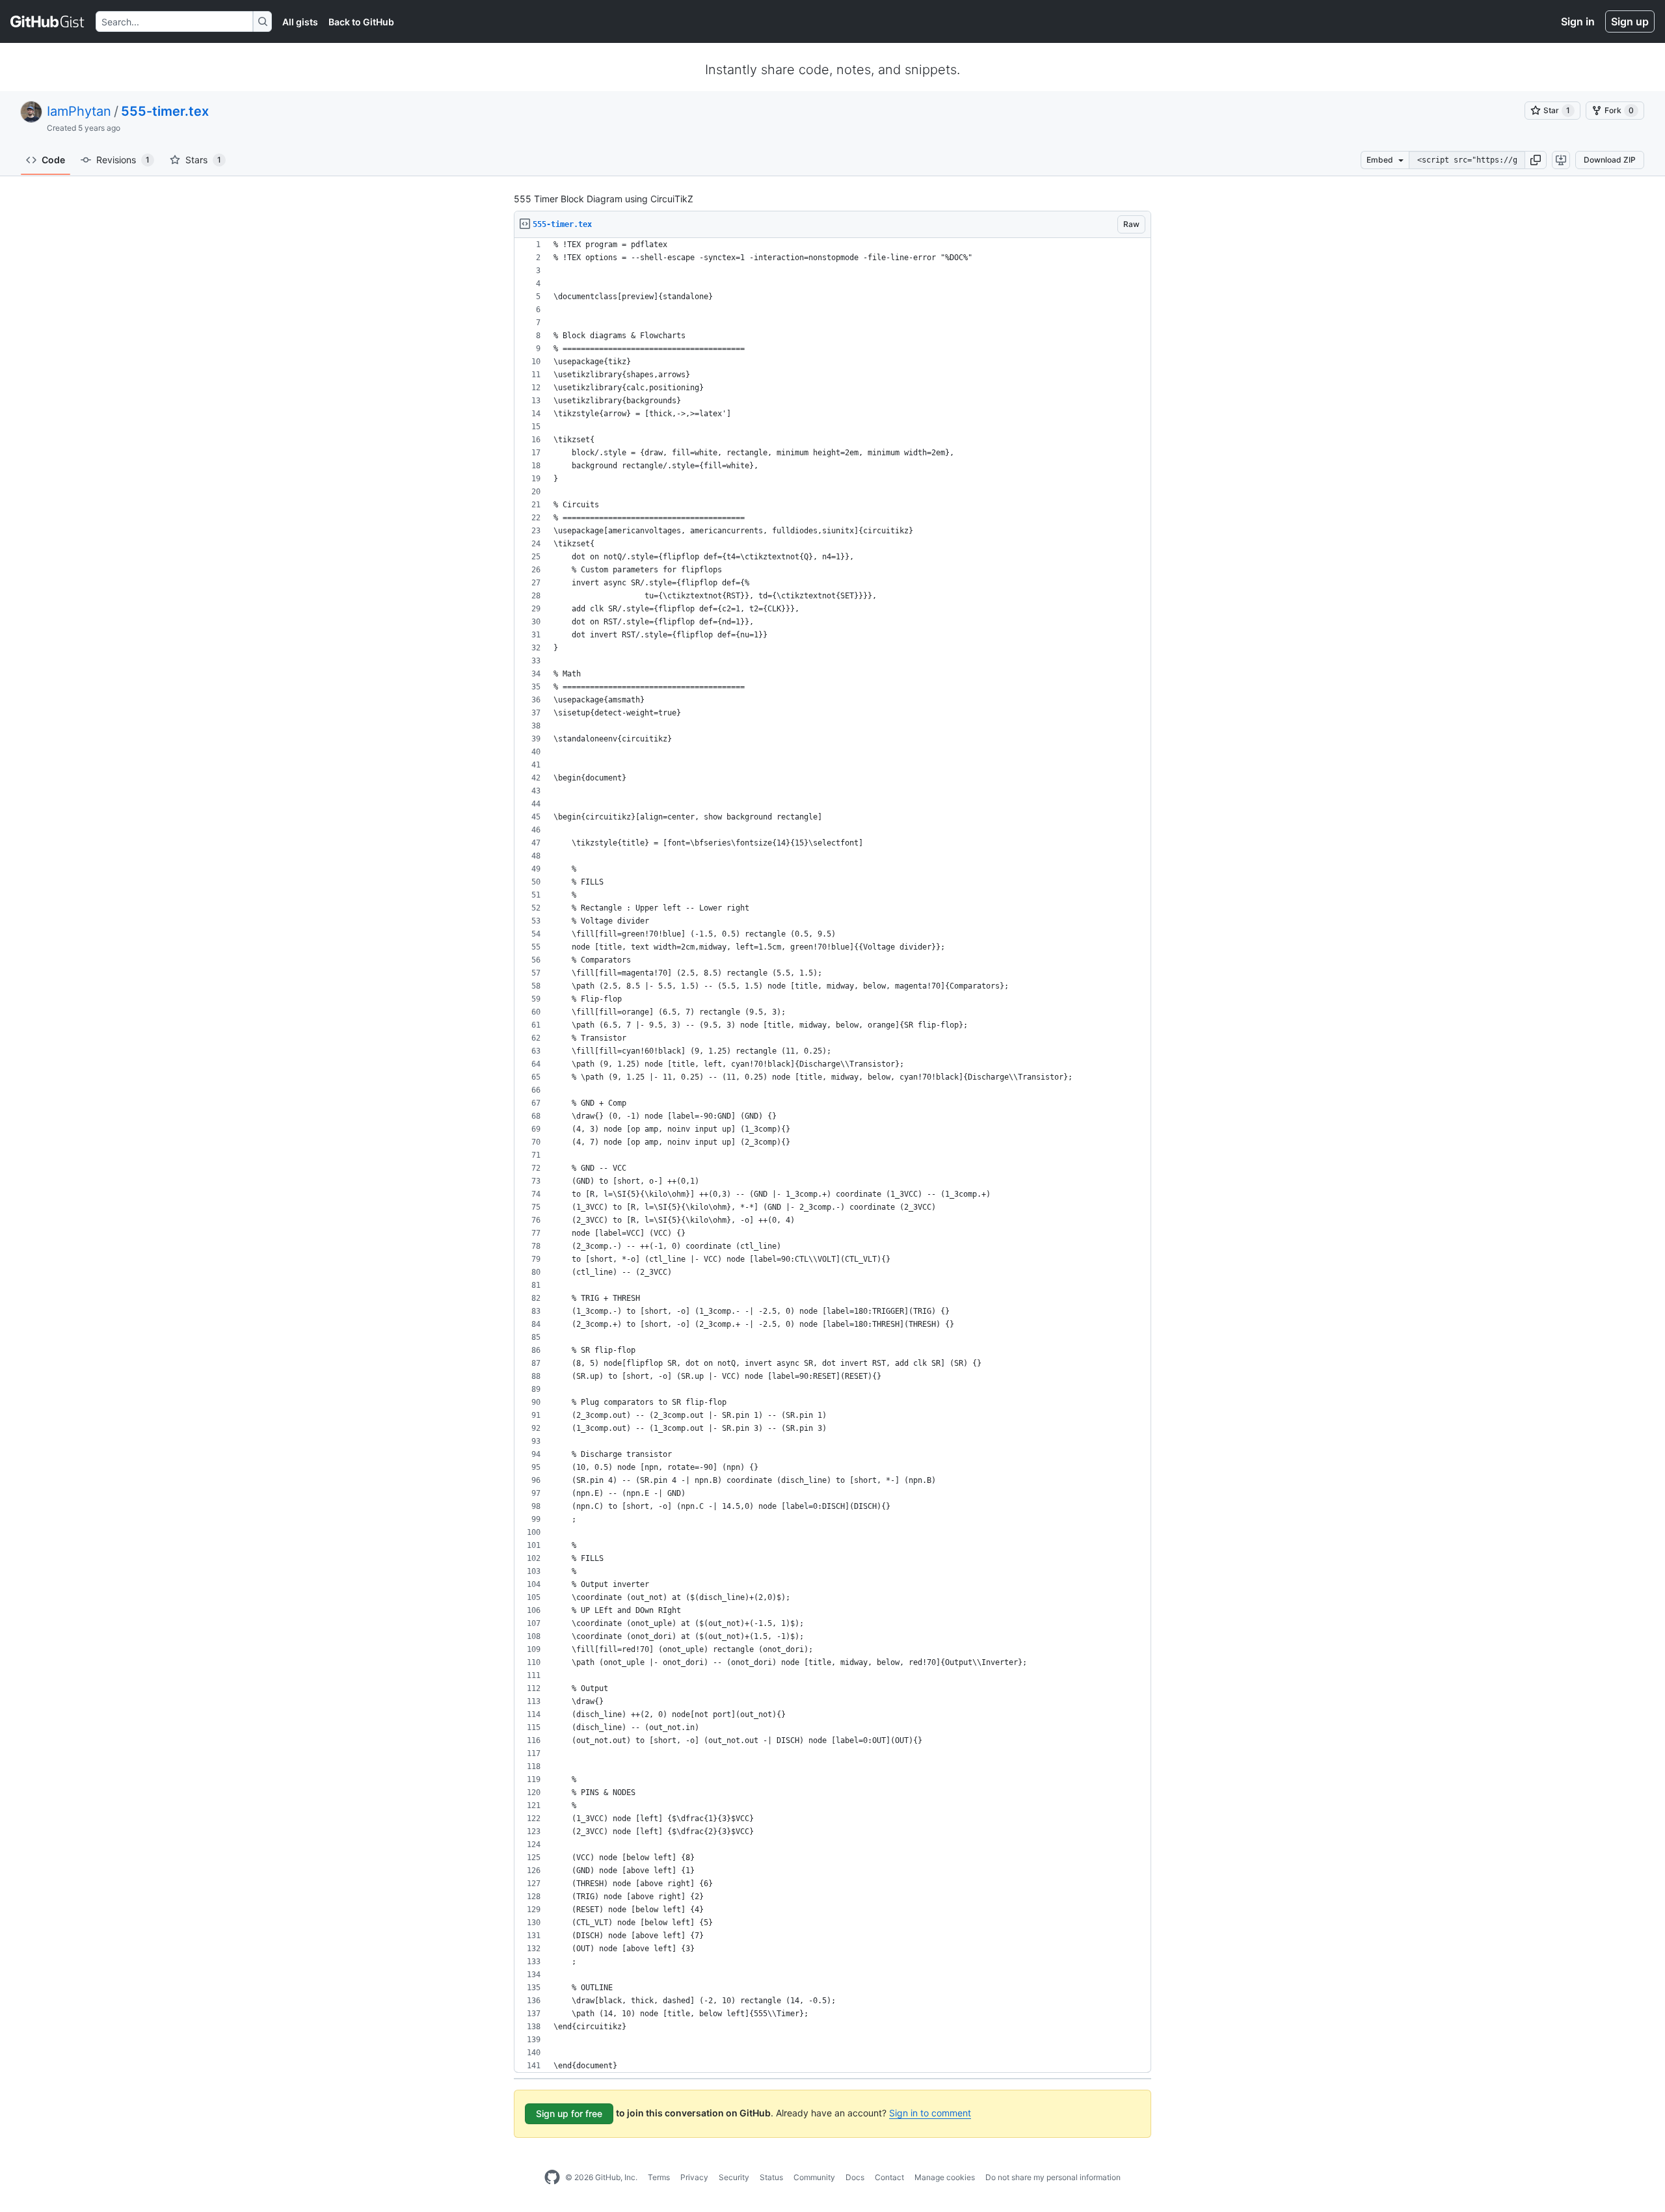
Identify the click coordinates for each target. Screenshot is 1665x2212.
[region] (832, 1155)
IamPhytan (79, 111)
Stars (203, 160)
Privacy (694, 2177)
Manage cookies (945, 2177)
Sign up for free (569, 2113)
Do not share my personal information (1053, 2177)
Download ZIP (1610, 160)
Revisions (123, 160)
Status (771, 2177)
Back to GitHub (361, 22)
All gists (300, 22)
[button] (1536, 160)
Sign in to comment (930, 2113)
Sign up (1630, 21)
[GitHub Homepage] (552, 2178)
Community (814, 2177)
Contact (889, 2177)
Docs (855, 2177)
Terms (659, 2177)
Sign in (1578, 21)
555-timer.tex (165, 111)
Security (734, 2177)
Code (53, 160)
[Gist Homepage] (48, 21)
